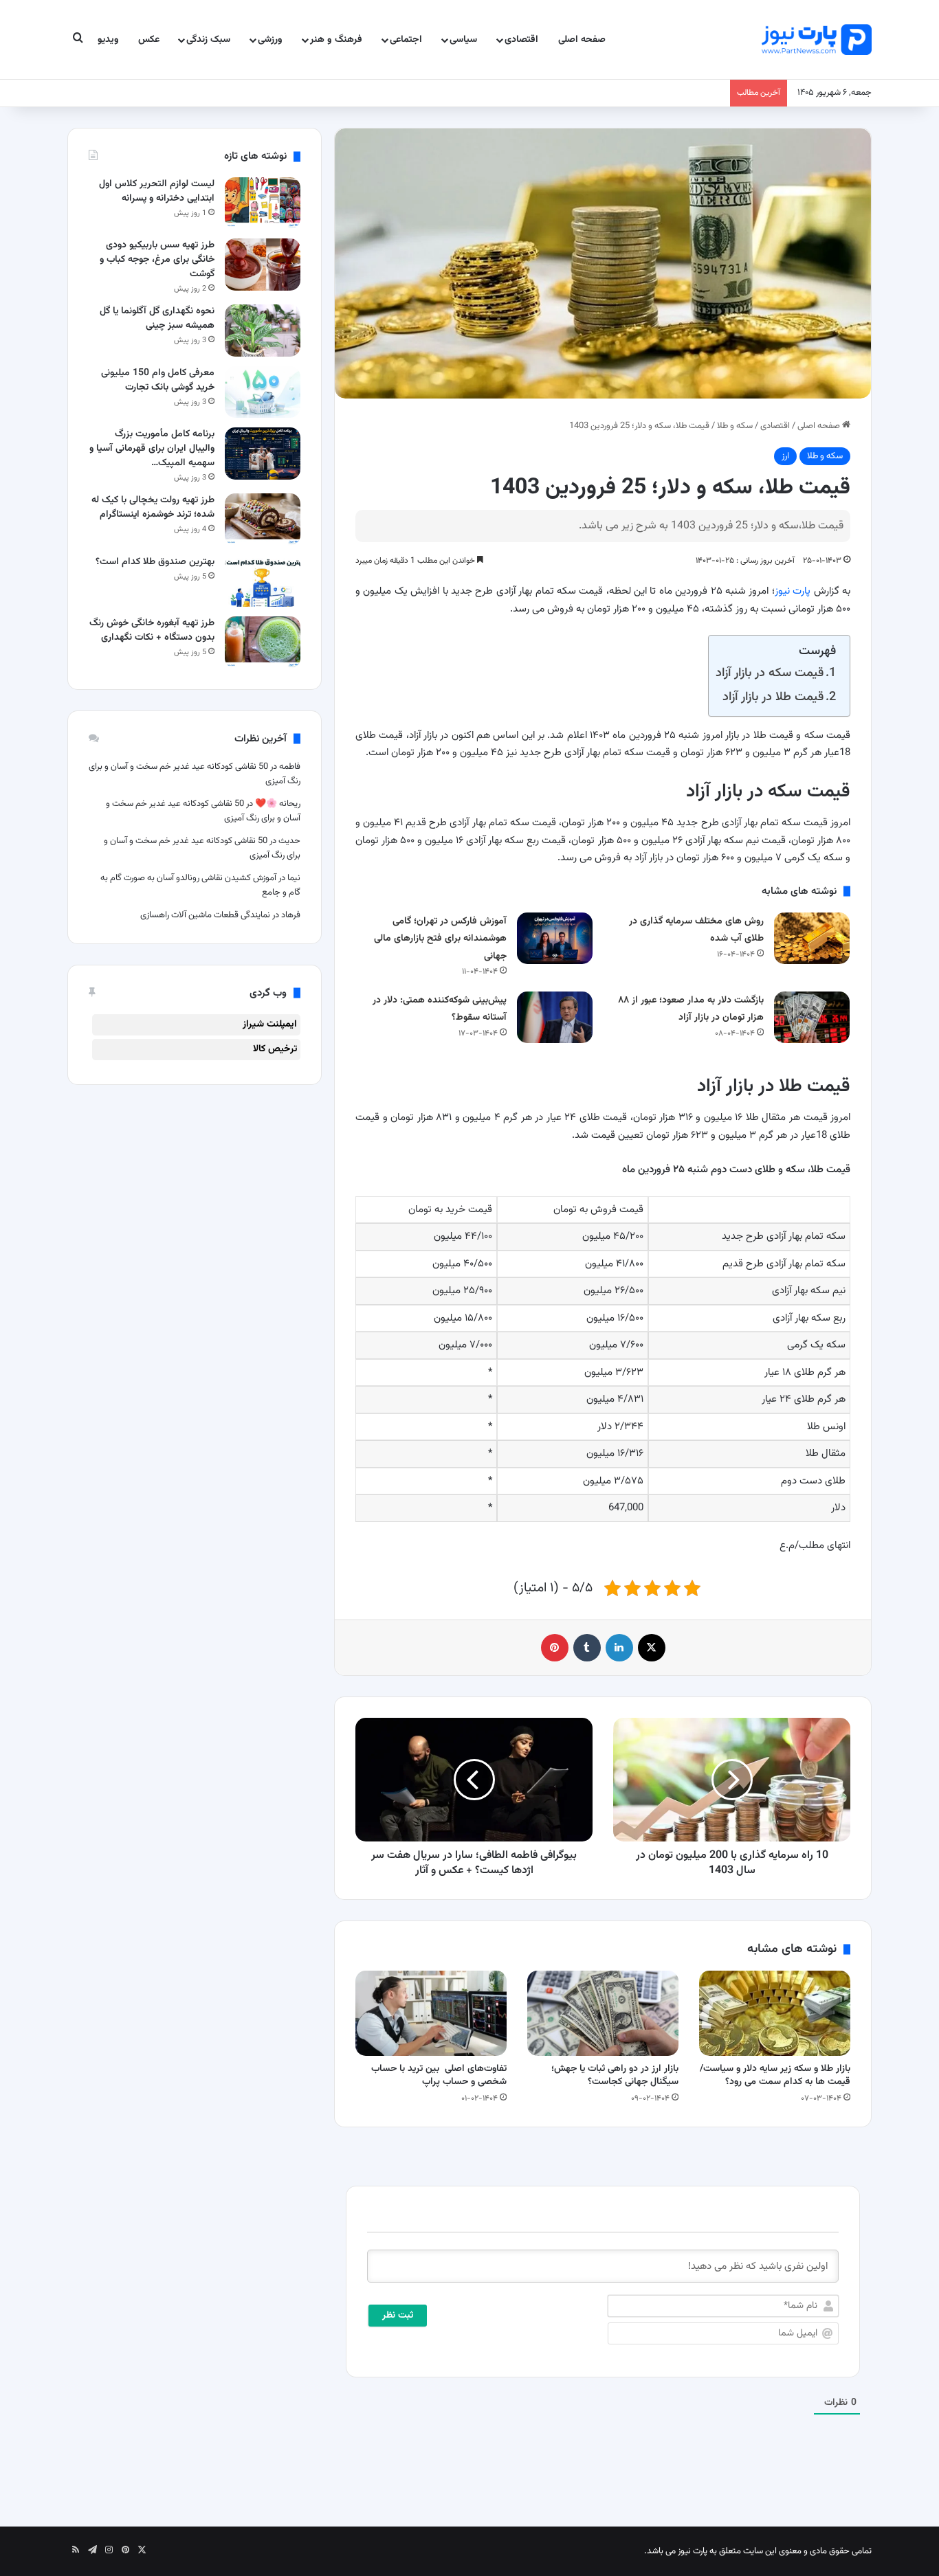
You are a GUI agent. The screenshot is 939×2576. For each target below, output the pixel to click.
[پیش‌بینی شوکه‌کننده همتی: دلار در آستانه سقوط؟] (555, 1017)
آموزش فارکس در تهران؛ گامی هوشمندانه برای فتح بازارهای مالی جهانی (440, 939)
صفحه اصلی (582, 40)
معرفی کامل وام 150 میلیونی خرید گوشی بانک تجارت (158, 380)
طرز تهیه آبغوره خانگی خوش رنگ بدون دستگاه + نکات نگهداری (152, 630)
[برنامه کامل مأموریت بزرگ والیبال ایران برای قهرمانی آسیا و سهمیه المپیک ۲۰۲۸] (263, 453)
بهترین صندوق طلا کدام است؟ (155, 562)
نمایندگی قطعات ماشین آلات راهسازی (205, 915)
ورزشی (270, 40)
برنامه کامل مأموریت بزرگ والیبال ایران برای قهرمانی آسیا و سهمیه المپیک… (152, 449)
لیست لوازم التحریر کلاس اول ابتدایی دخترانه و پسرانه (157, 191)
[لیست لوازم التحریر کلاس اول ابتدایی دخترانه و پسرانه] (263, 203)
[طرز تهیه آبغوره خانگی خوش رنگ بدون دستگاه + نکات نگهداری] (263, 642)
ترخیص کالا (275, 1049)
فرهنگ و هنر (336, 40)
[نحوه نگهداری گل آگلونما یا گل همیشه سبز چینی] (263, 330)
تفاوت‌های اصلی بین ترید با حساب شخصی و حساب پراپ (439, 2075)
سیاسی (463, 40)
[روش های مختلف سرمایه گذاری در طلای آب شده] (812, 938)
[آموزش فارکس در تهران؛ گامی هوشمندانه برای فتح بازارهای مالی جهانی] (555, 938)
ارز (785, 456)
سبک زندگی (208, 40)
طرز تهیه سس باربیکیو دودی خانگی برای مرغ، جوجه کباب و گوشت (157, 260)
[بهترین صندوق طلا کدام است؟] (263, 581)
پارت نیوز (793, 591)
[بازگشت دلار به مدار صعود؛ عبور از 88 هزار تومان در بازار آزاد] (812, 1017)
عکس (149, 40)
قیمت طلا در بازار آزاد (773, 697)
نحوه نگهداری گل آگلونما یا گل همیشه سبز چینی (157, 318)
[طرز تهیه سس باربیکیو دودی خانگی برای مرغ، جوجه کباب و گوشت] (263, 264)
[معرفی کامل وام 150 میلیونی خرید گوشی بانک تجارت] (263, 392)
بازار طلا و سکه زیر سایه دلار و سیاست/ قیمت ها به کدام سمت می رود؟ (775, 2075)
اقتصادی (521, 40)
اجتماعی (406, 40)
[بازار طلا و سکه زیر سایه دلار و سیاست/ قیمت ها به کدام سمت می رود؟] (775, 2013)
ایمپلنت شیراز (270, 1024)
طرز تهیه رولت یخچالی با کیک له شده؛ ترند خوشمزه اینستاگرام (153, 507)
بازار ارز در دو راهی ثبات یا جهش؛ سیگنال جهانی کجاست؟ (615, 2075)
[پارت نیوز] (817, 40)
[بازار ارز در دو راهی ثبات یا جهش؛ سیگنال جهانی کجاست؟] (603, 2013)
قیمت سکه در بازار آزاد (770, 673)
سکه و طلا (735, 426)
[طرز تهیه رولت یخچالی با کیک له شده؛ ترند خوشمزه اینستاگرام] (263, 519)
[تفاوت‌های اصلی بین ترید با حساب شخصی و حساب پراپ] (431, 2013)
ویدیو (108, 40)
